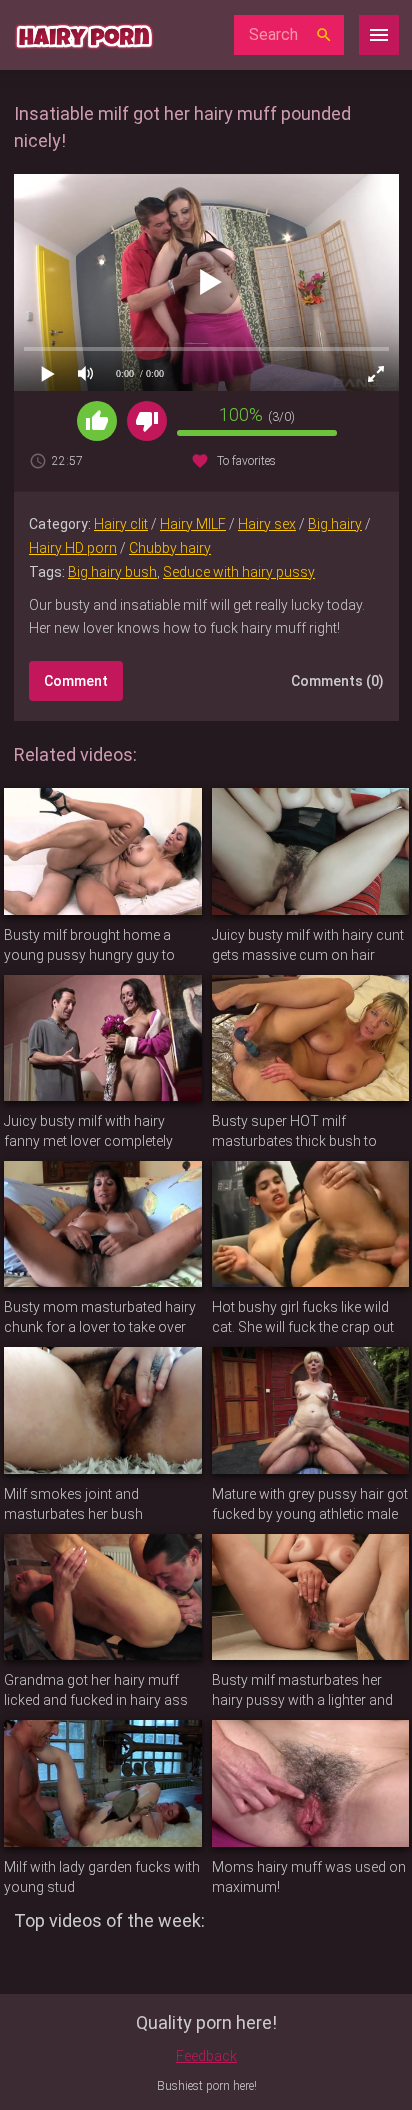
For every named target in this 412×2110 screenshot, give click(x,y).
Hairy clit (121, 524)
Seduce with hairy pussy (239, 572)
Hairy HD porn (73, 548)
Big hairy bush (112, 572)
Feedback (206, 2056)
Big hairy (335, 524)
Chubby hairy (170, 548)
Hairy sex (267, 524)
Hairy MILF (193, 524)
